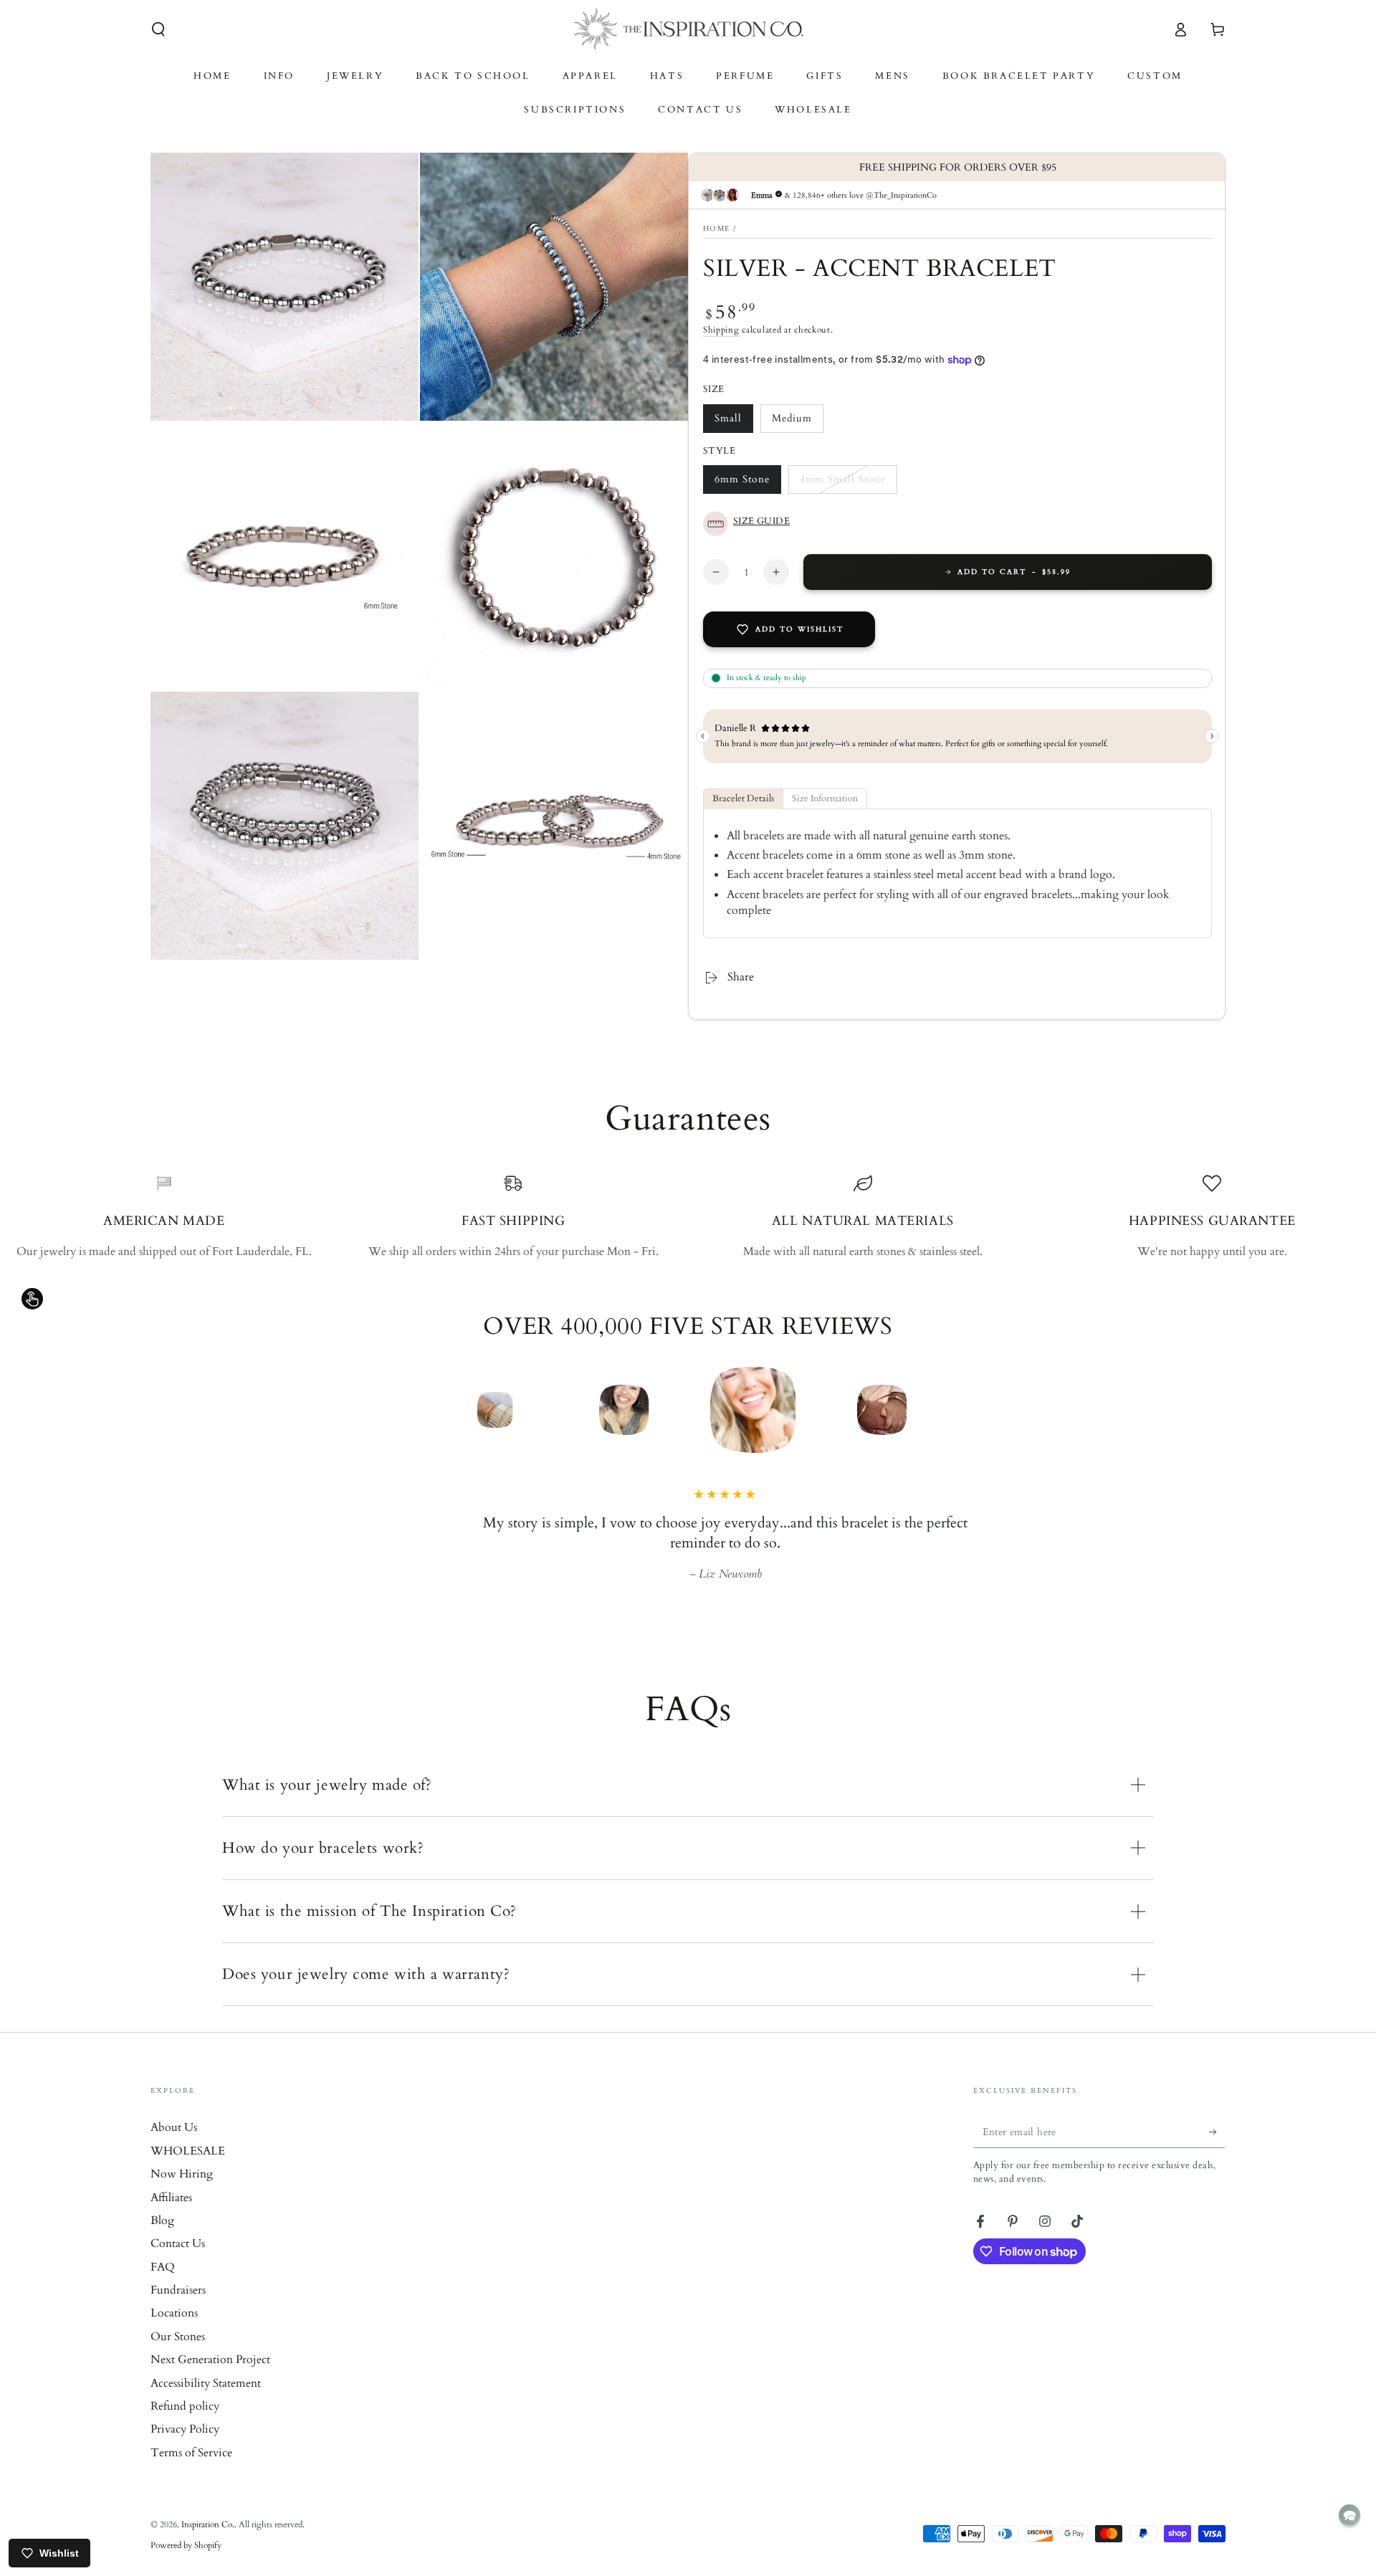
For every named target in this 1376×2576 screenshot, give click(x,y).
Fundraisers (178, 2290)
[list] (688, 1217)
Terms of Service (191, 2453)
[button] (158, 29)
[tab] (743, 799)
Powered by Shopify (186, 2545)
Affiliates (171, 2198)
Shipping (721, 330)
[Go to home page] (688, 29)
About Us (174, 2127)
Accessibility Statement (206, 2383)
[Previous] (398, 1410)
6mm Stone (742, 483)
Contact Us (178, 2243)
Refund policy (185, 2406)
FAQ (163, 2267)
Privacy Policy (185, 2429)
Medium (797, 422)
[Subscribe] (1217, 2132)
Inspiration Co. (208, 2524)
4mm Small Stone (842, 483)
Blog (162, 2220)
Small (734, 422)
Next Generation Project (210, 2360)
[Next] (978, 1410)
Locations (174, 2313)
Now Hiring (182, 2174)
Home (716, 229)
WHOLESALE (188, 2151)
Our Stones (178, 2337)
